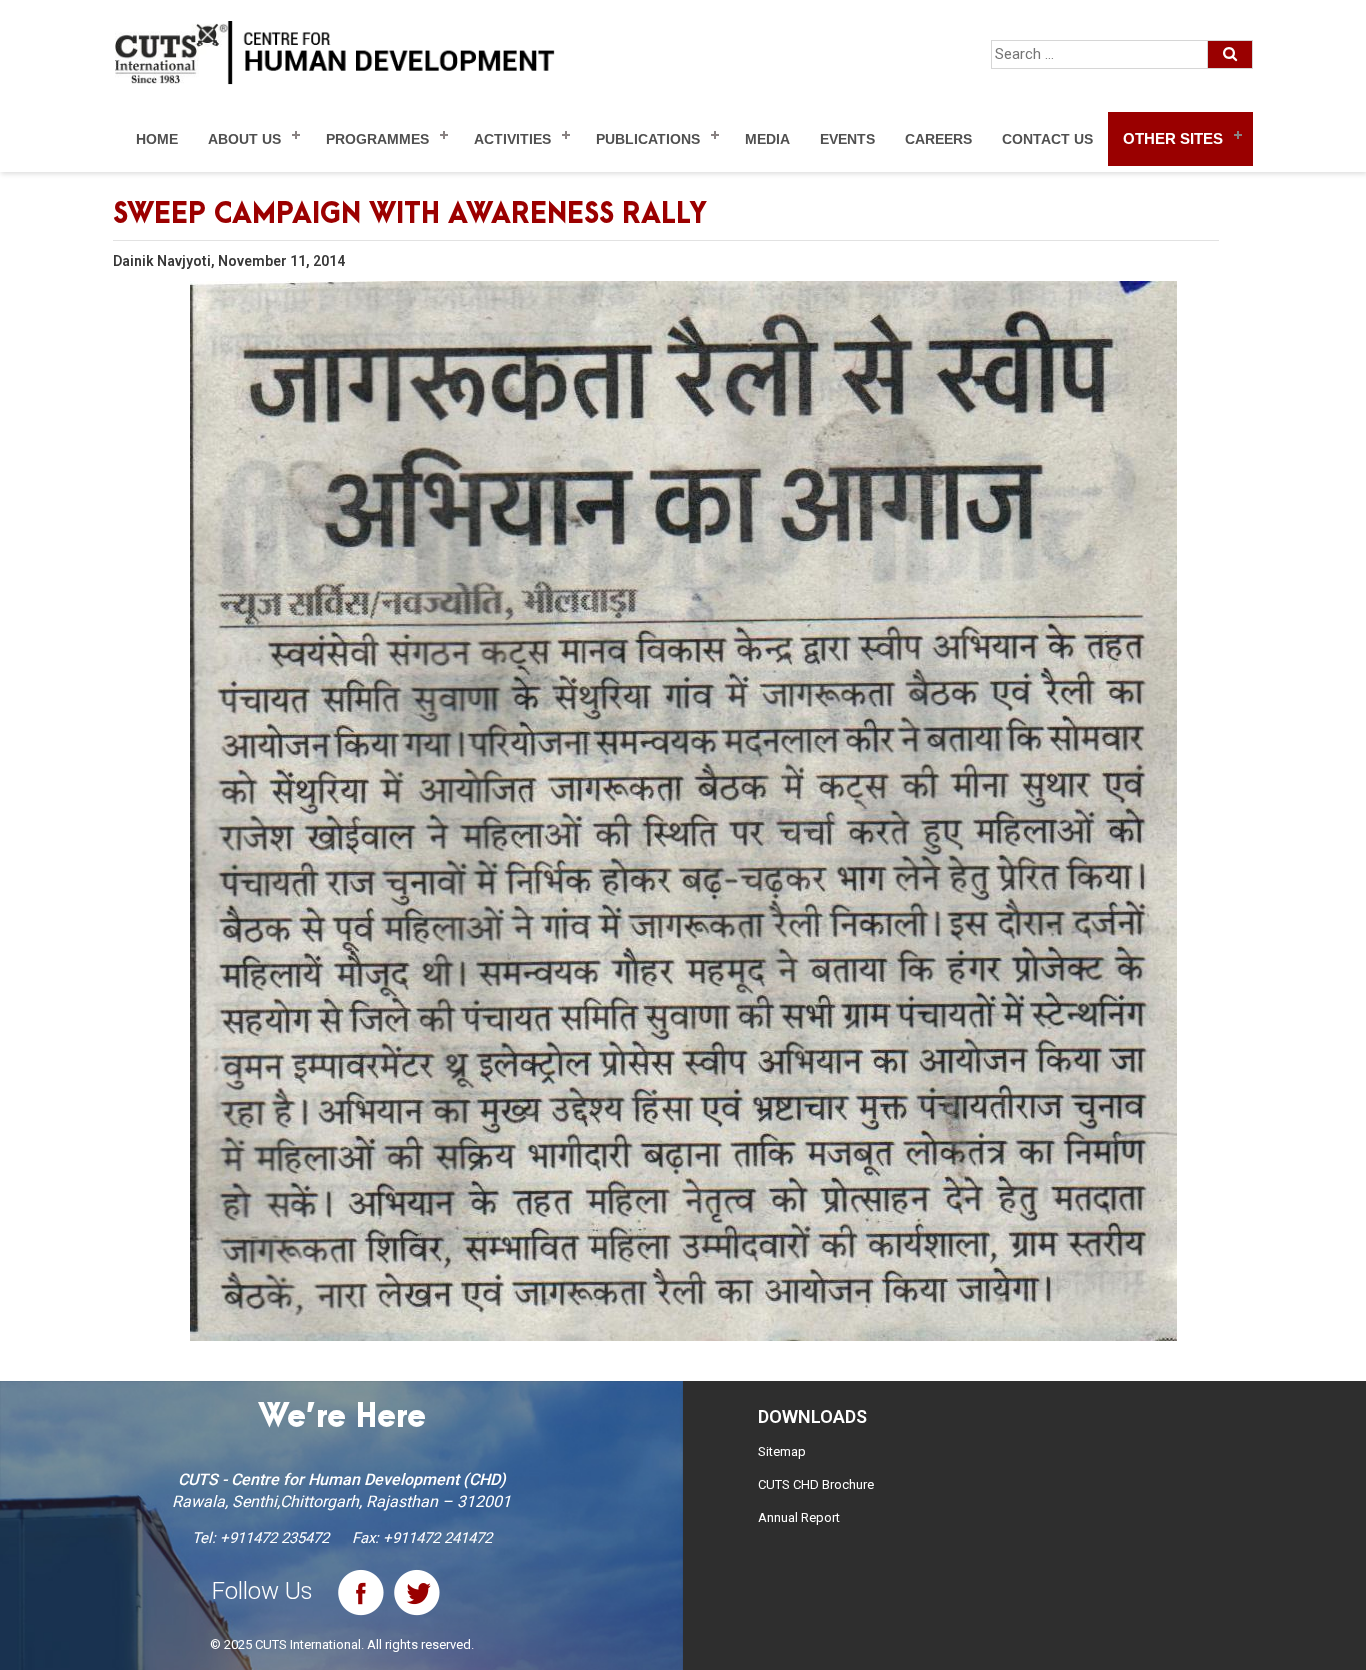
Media (767, 139)
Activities (512, 139)
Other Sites (1173, 138)
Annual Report (799, 1517)
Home (157, 139)
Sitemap (782, 1451)
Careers (938, 139)
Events (847, 139)
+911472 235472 (274, 1538)
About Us (244, 139)
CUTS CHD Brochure (816, 1484)
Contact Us (1047, 139)
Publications (648, 139)
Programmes (377, 139)
